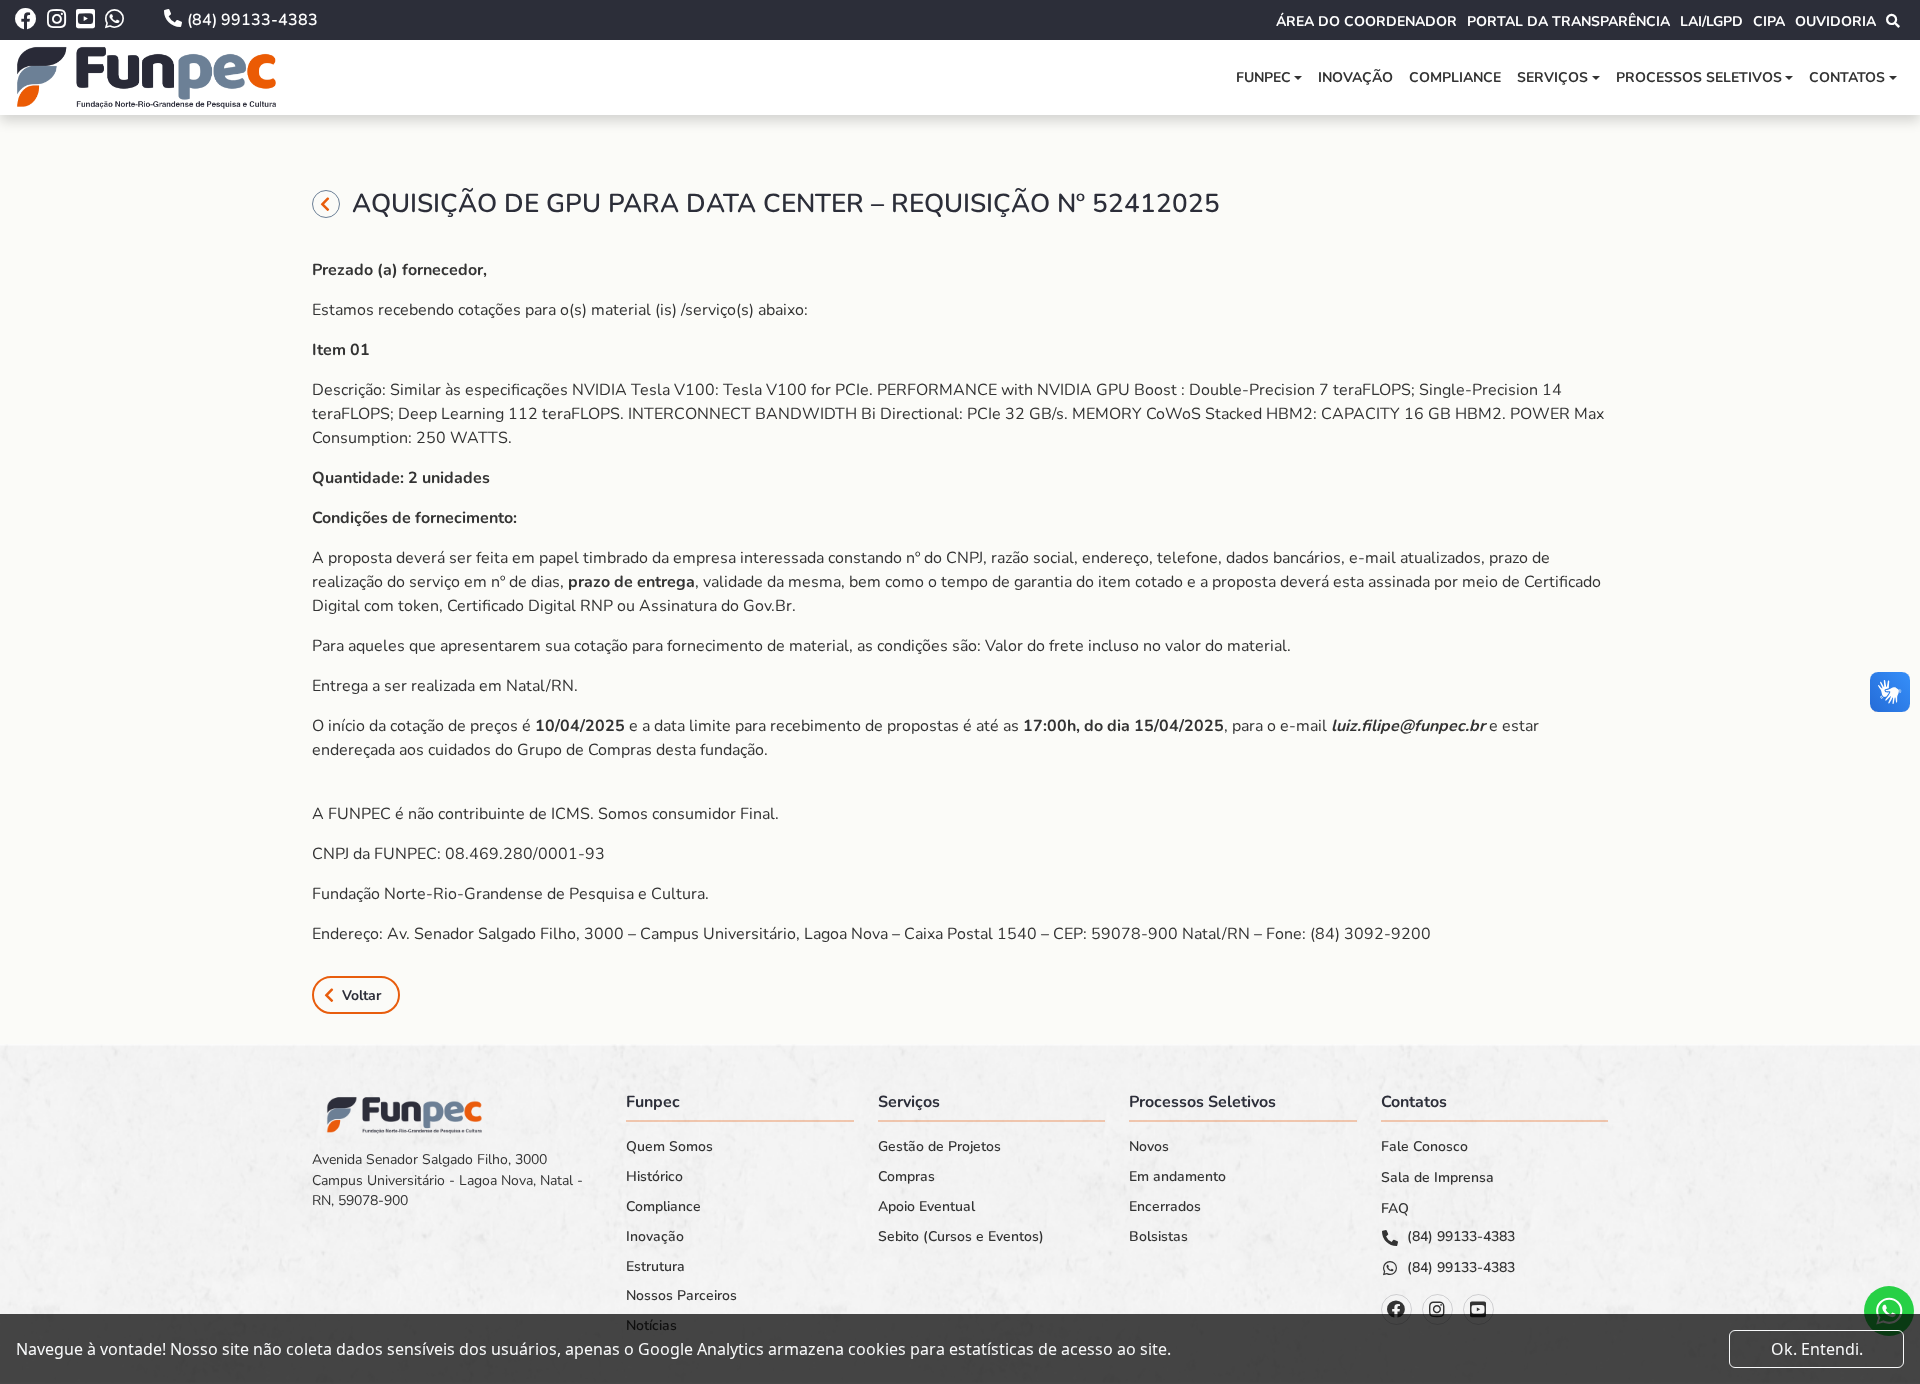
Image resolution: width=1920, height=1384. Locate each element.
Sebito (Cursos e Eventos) (961, 1237)
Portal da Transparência (1568, 21)
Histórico (654, 1177)
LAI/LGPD (1711, 21)
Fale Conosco (1424, 1147)
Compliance (1455, 77)
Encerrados (1165, 1207)
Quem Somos (669, 1147)
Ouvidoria (1835, 21)
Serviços (1552, 77)
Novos (1149, 1147)
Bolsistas (1158, 1237)
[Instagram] (1437, 1309)
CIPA (1769, 21)
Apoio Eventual (926, 1207)
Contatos (1847, 77)
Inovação (1355, 77)
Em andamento (1177, 1177)
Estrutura (655, 1267)
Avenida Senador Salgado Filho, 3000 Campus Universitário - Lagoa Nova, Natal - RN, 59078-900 (447, 1180)
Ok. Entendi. (1817, 1349)
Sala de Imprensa (1437, 1178)
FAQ (1395, 1209)
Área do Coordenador (1366, 21)
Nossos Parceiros (681, 1296)
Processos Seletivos (1699, 77)
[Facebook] (1396, 1309)
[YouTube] (1478, 1309)
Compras (906, 1177)
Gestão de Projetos (939, 1147)
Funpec (1263, 77)
